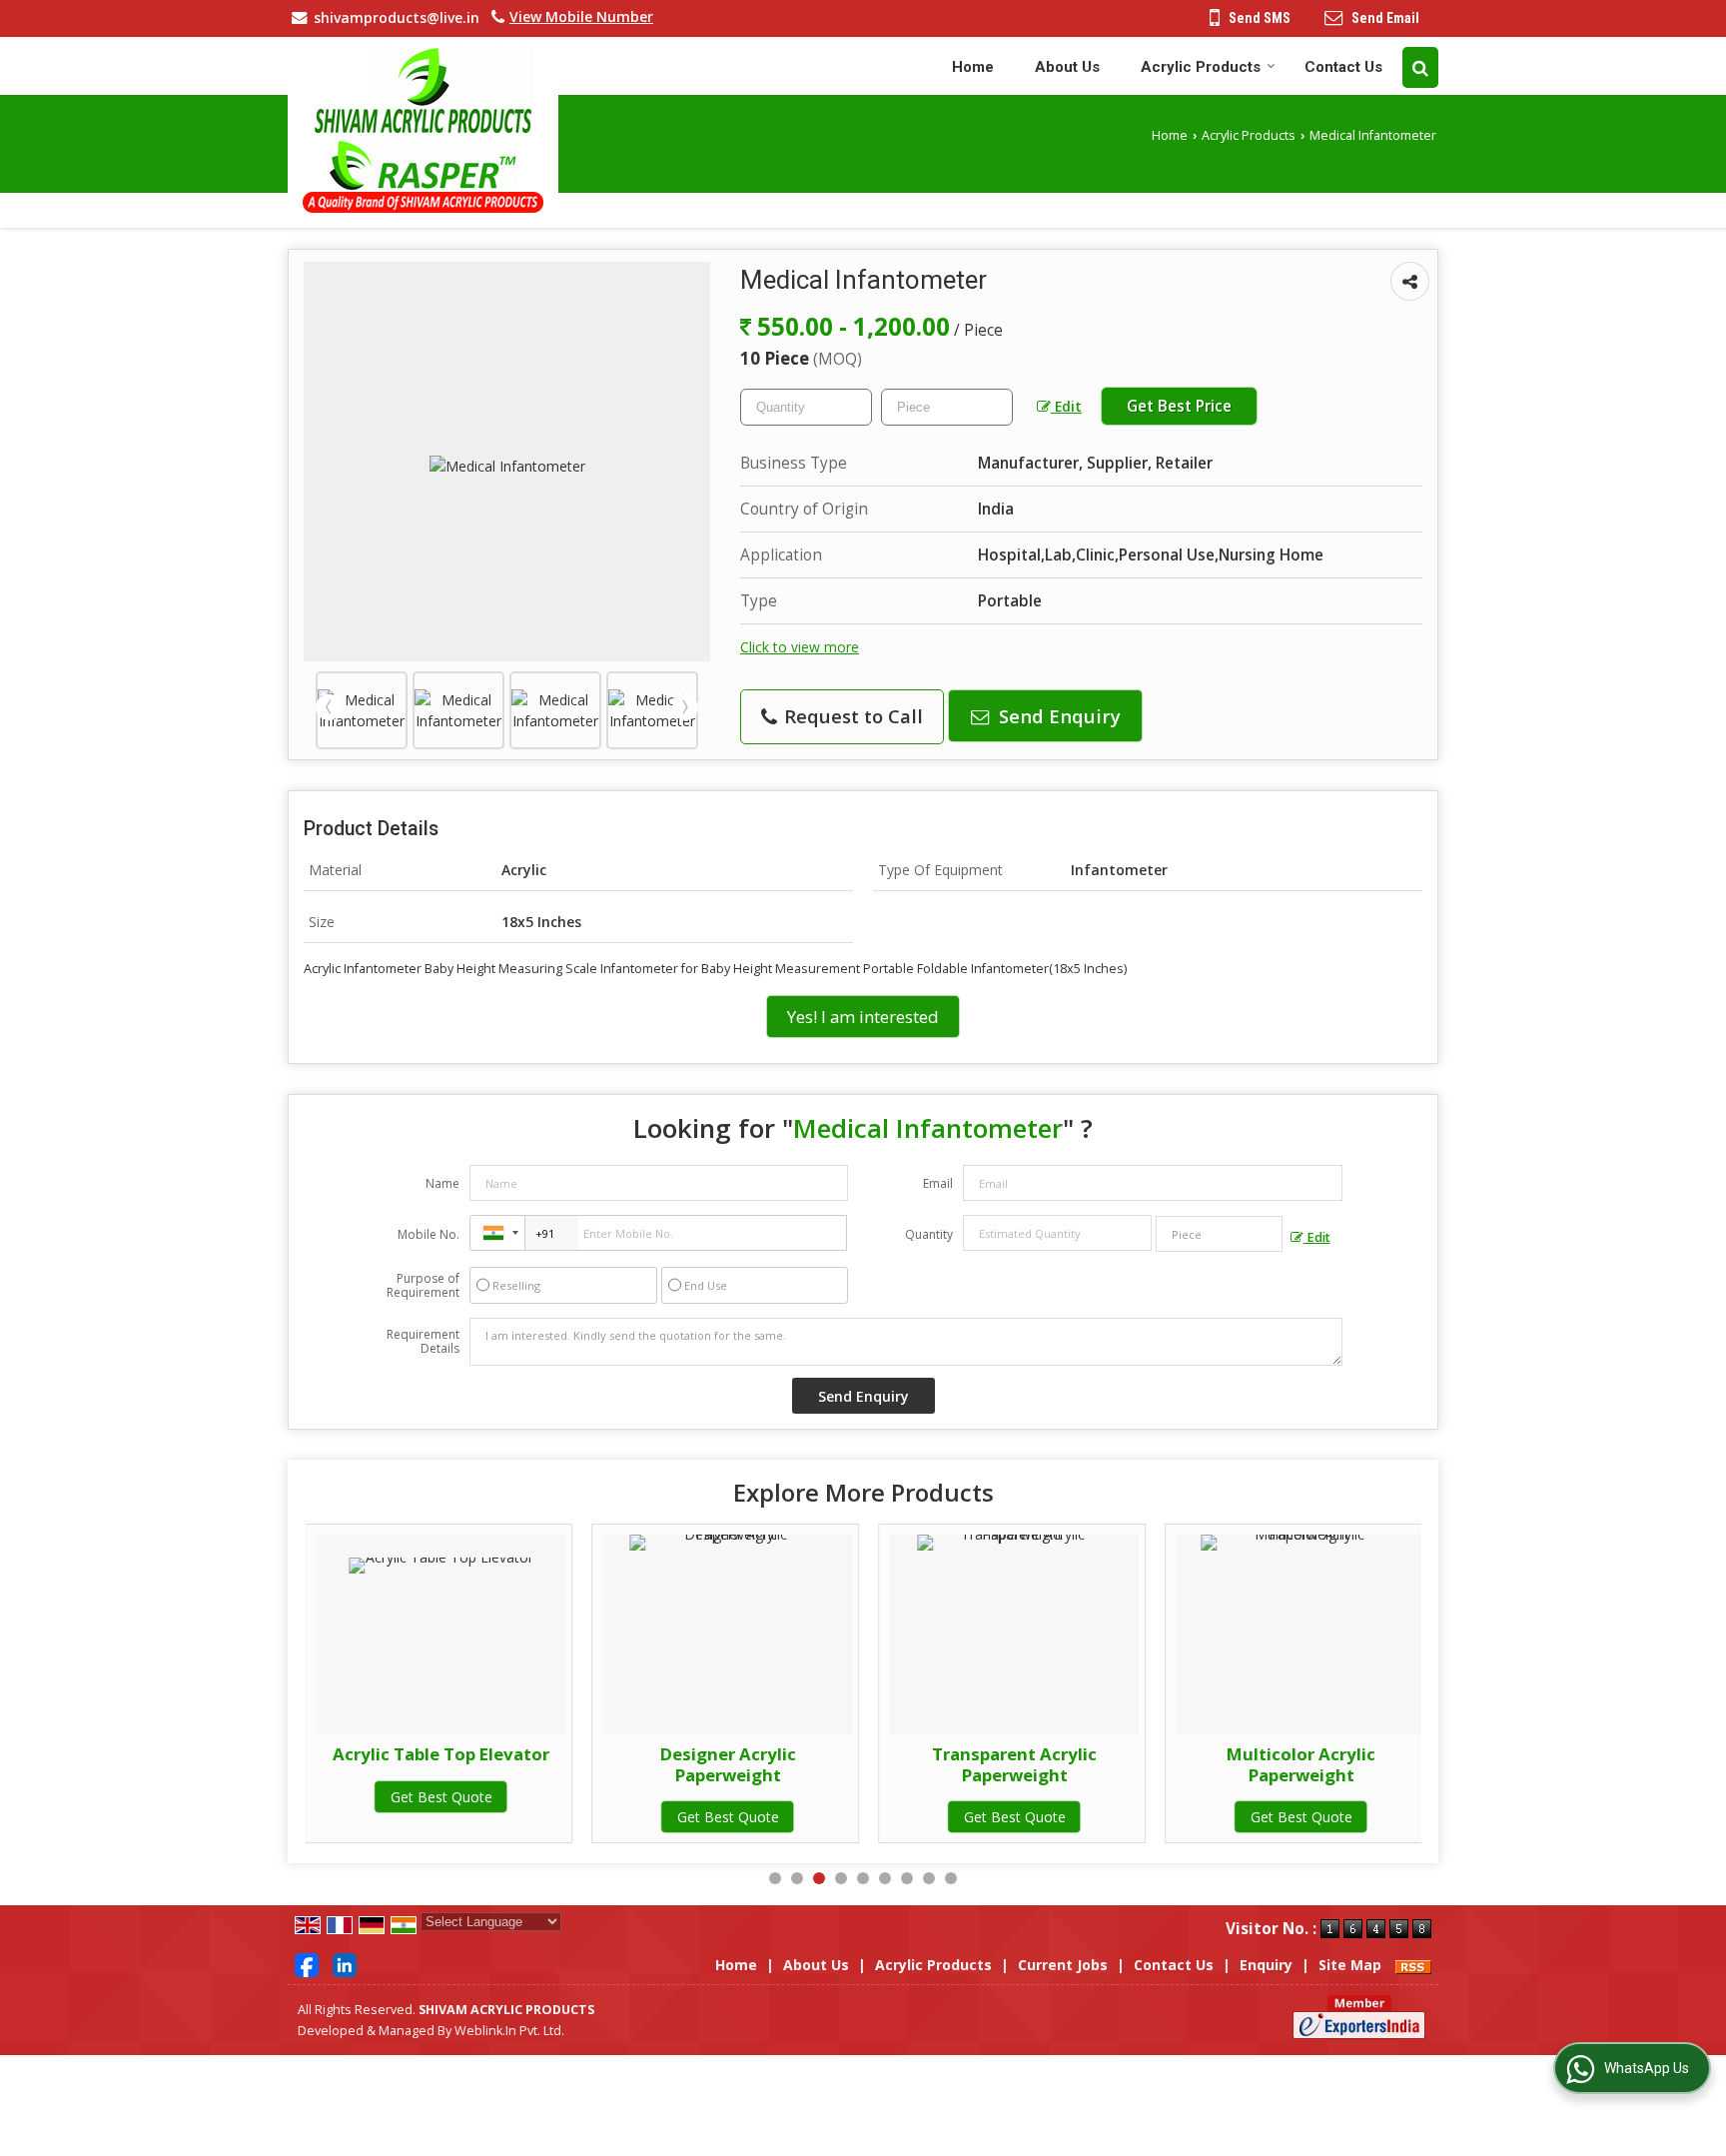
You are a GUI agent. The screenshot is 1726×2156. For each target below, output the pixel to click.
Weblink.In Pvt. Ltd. (509, 2031)
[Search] (1420, 67)
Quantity (929, 1234)
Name (442, 1183)
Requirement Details (423, 1342)
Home (973, 67)
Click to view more (800, 647)
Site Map (1350, 1965)
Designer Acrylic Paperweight (728, 1764)
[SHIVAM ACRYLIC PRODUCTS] (423, 130)
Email (938, 1183)
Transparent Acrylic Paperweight (1014, 1764)
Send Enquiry (1057, 716)
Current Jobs (1063, 1965)
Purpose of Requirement (423, 1286)
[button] (581, 16)
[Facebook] (307, 1964)
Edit (1066, 406)
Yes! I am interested (863, 1017)
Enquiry (1266, 1965)
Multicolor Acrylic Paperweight (1301, 1764)
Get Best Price (1179, 406)
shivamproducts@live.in (397, 17)
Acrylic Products (1201, 67)
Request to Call (851, 716)
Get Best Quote (441, 1797)
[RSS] (1413, 1965)
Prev (329, 707)
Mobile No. (429, 1234)
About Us (1067, 67)
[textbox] (947, 407)
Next (685, 707)
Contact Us (1343, 67)
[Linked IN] (345, 1964)
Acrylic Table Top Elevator (441, 1754)
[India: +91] (497, 1233)
